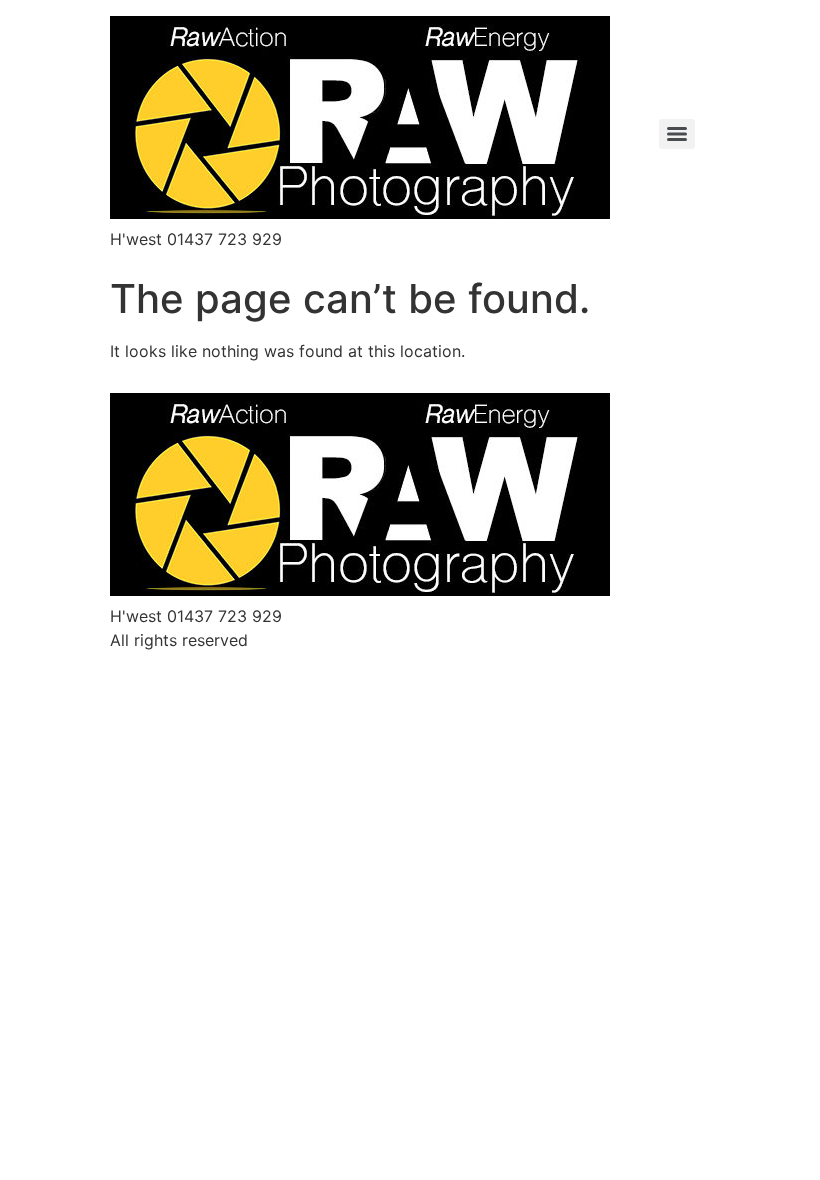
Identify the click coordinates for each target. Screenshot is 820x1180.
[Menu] (677, 134)
